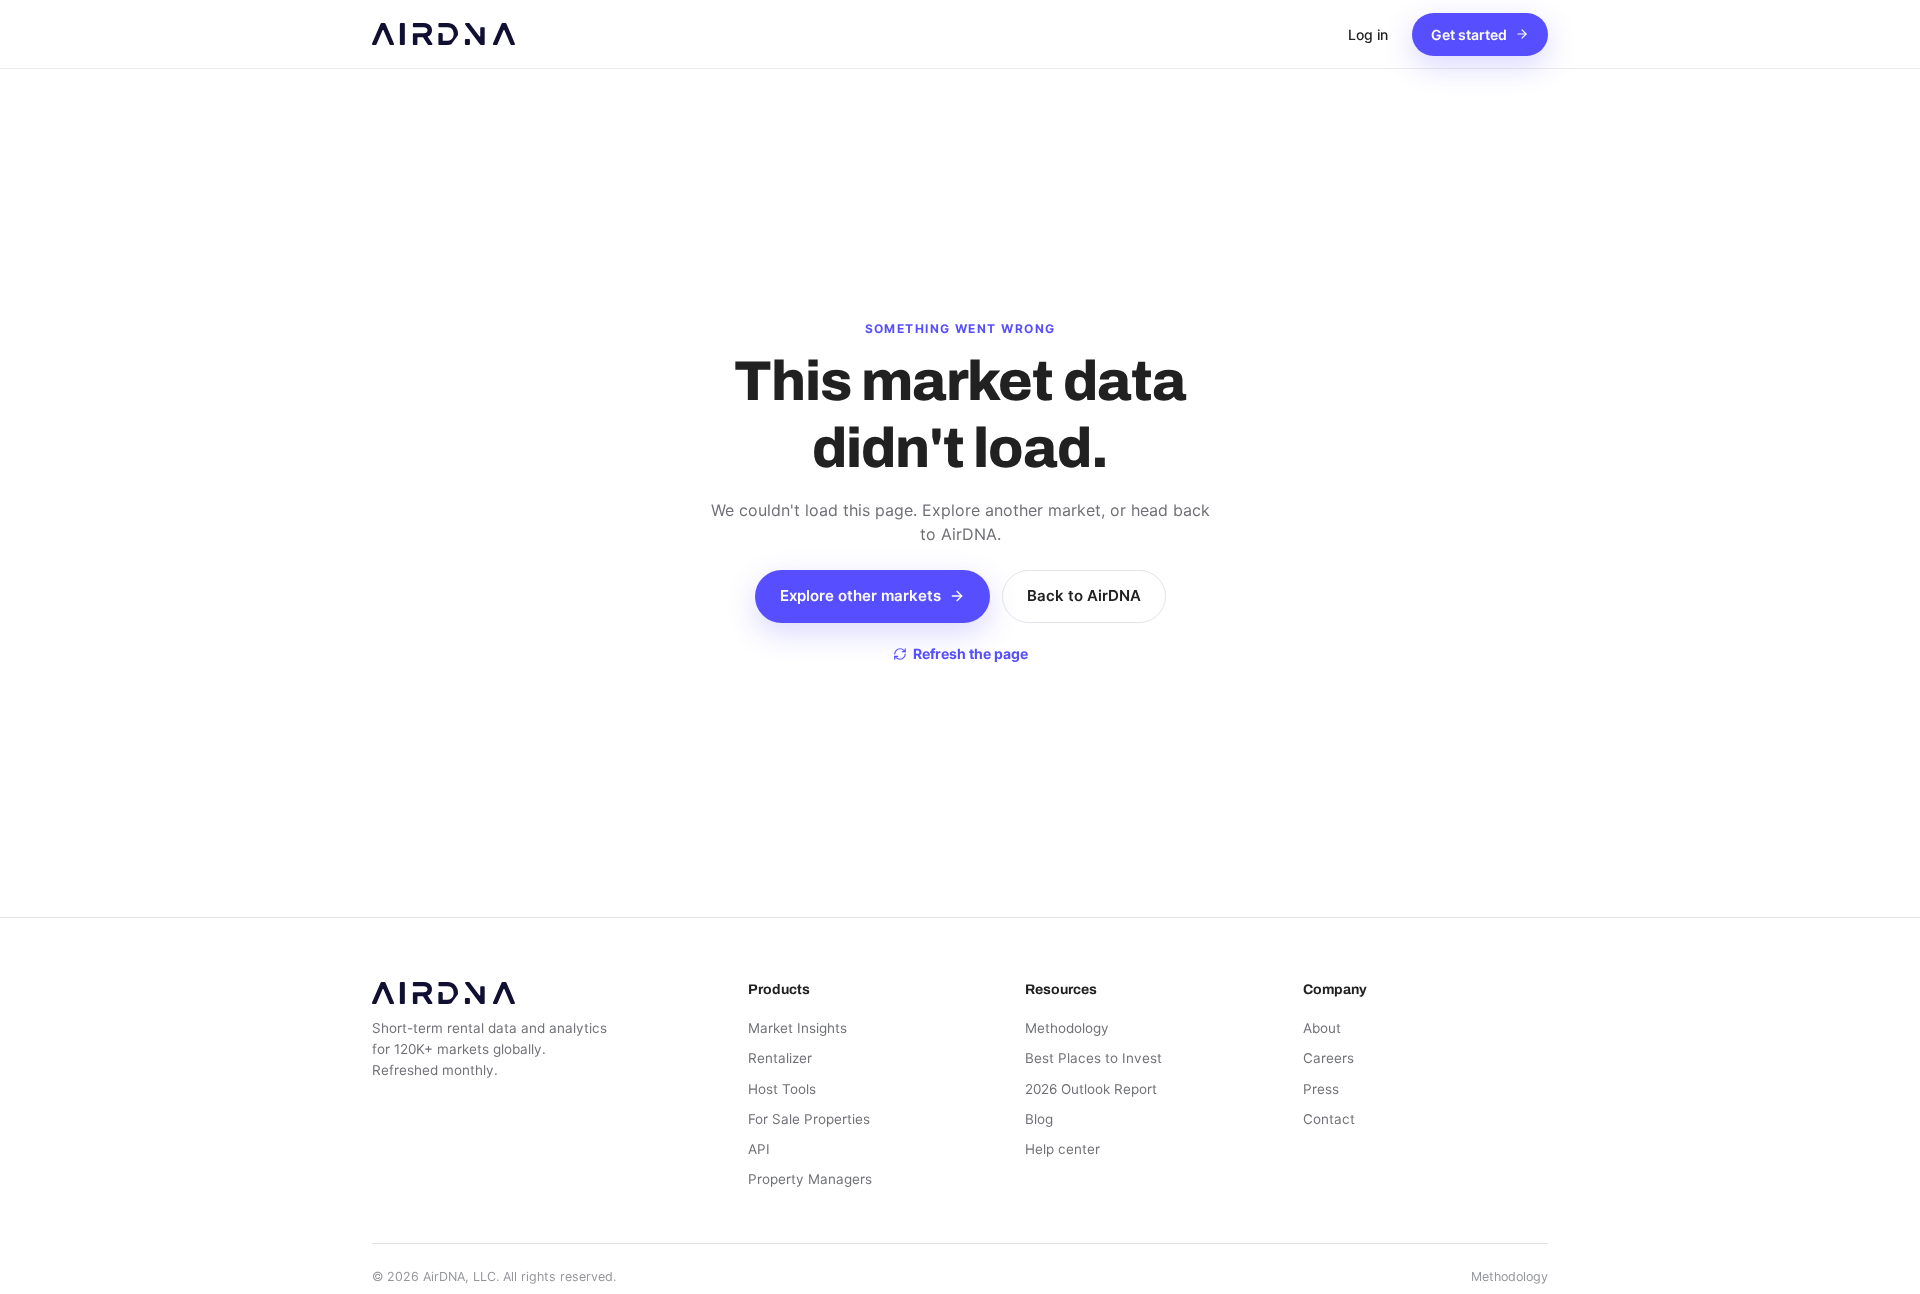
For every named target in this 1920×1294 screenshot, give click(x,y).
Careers (1328, 1058)
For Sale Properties (809, 1119)
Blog (1039, 1119)
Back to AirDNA (1084, 595)
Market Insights (797, 1028)
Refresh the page (970, 653)
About (1322, 1028)
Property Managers (810, 1179)
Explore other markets (860, 595)
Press (1321, 1089)
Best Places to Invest (1093, 1058)
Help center (1062, 1149)
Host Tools (782, 1089)
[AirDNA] (443, 34)
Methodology (1067, 1028)
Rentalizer (780, 1058)
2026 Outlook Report (1091, 1089)
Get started (1469, 34)
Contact (1329, 1119)
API (759, 1149)
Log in (1368, 34)
